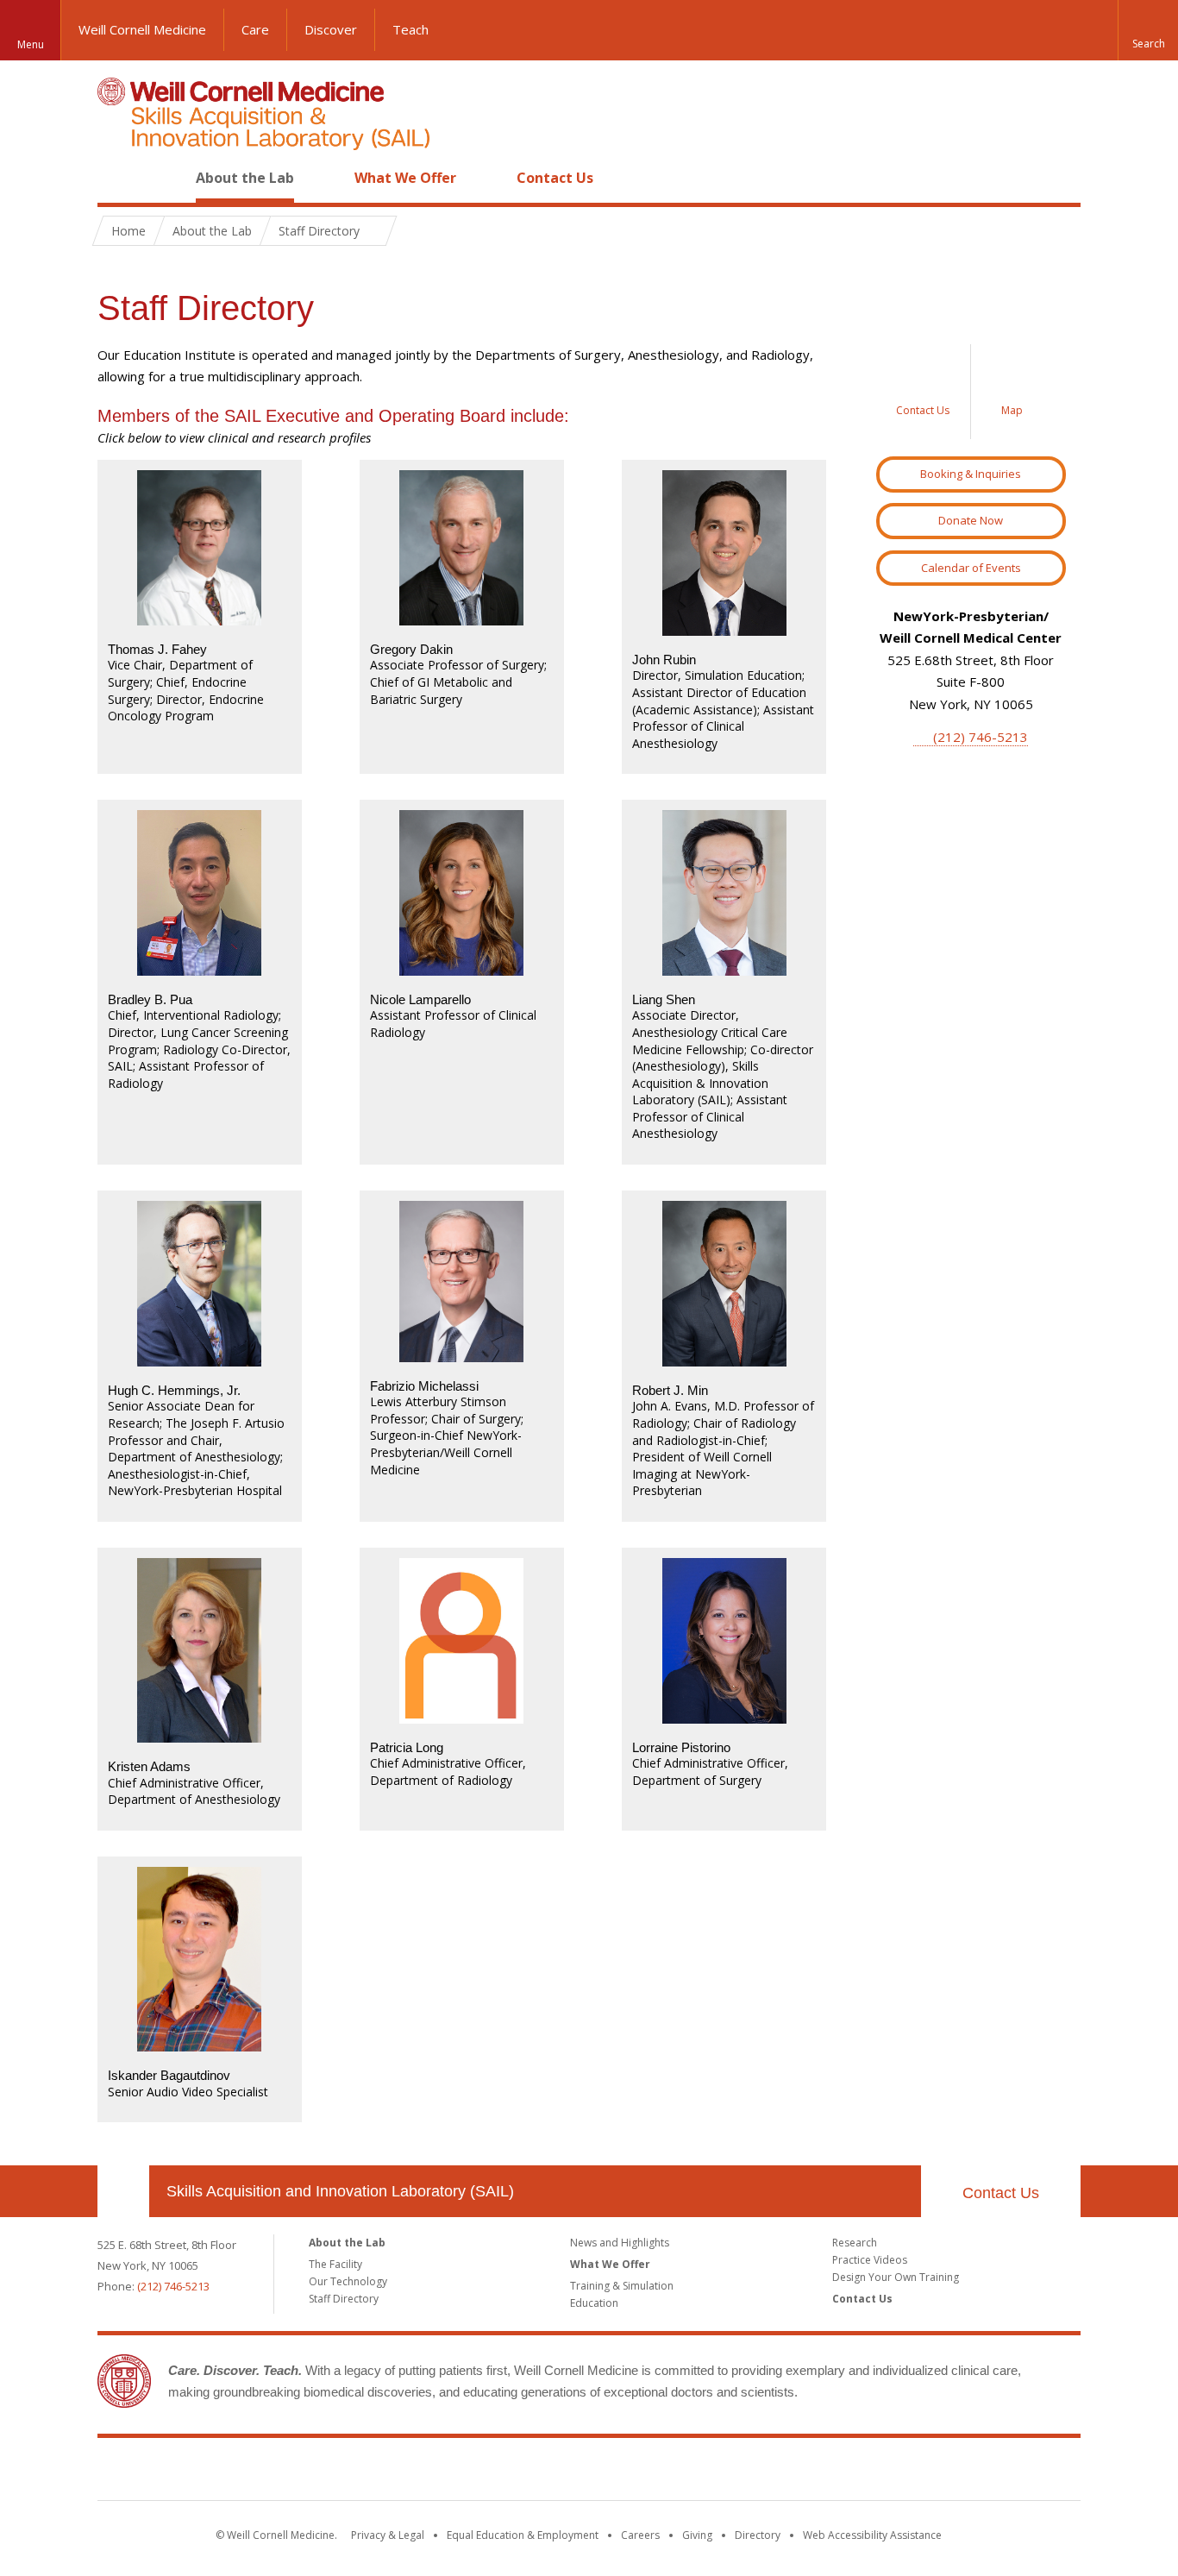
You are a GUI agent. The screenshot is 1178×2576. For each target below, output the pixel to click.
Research (855, 2243)
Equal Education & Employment (523, 2535)
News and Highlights (620, 2243)
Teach (410, 29)
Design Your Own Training (896, 2277)
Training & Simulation (622, 2286)
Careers (640, 2535)
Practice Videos (870, 2260)
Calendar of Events (971, 568)
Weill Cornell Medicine (142, 29)
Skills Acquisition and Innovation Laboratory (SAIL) (340, 2191)
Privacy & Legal (388, 2535)
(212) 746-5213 (981, 737)
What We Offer (405, 178)
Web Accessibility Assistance (872, 2535)
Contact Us (555, 178)
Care (255, 29)
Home (116, 178)
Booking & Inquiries (971, 474)
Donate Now (971, 520)
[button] (1148, 30)
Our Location (123, 2191)
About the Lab (245, 178)
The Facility (335, 2264)
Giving (697, 2535)
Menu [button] (31, 44)
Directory (758, 2535)
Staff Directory (344, 2299)
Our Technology (348, 2281)
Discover (331, 29)
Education (594, 2303)
